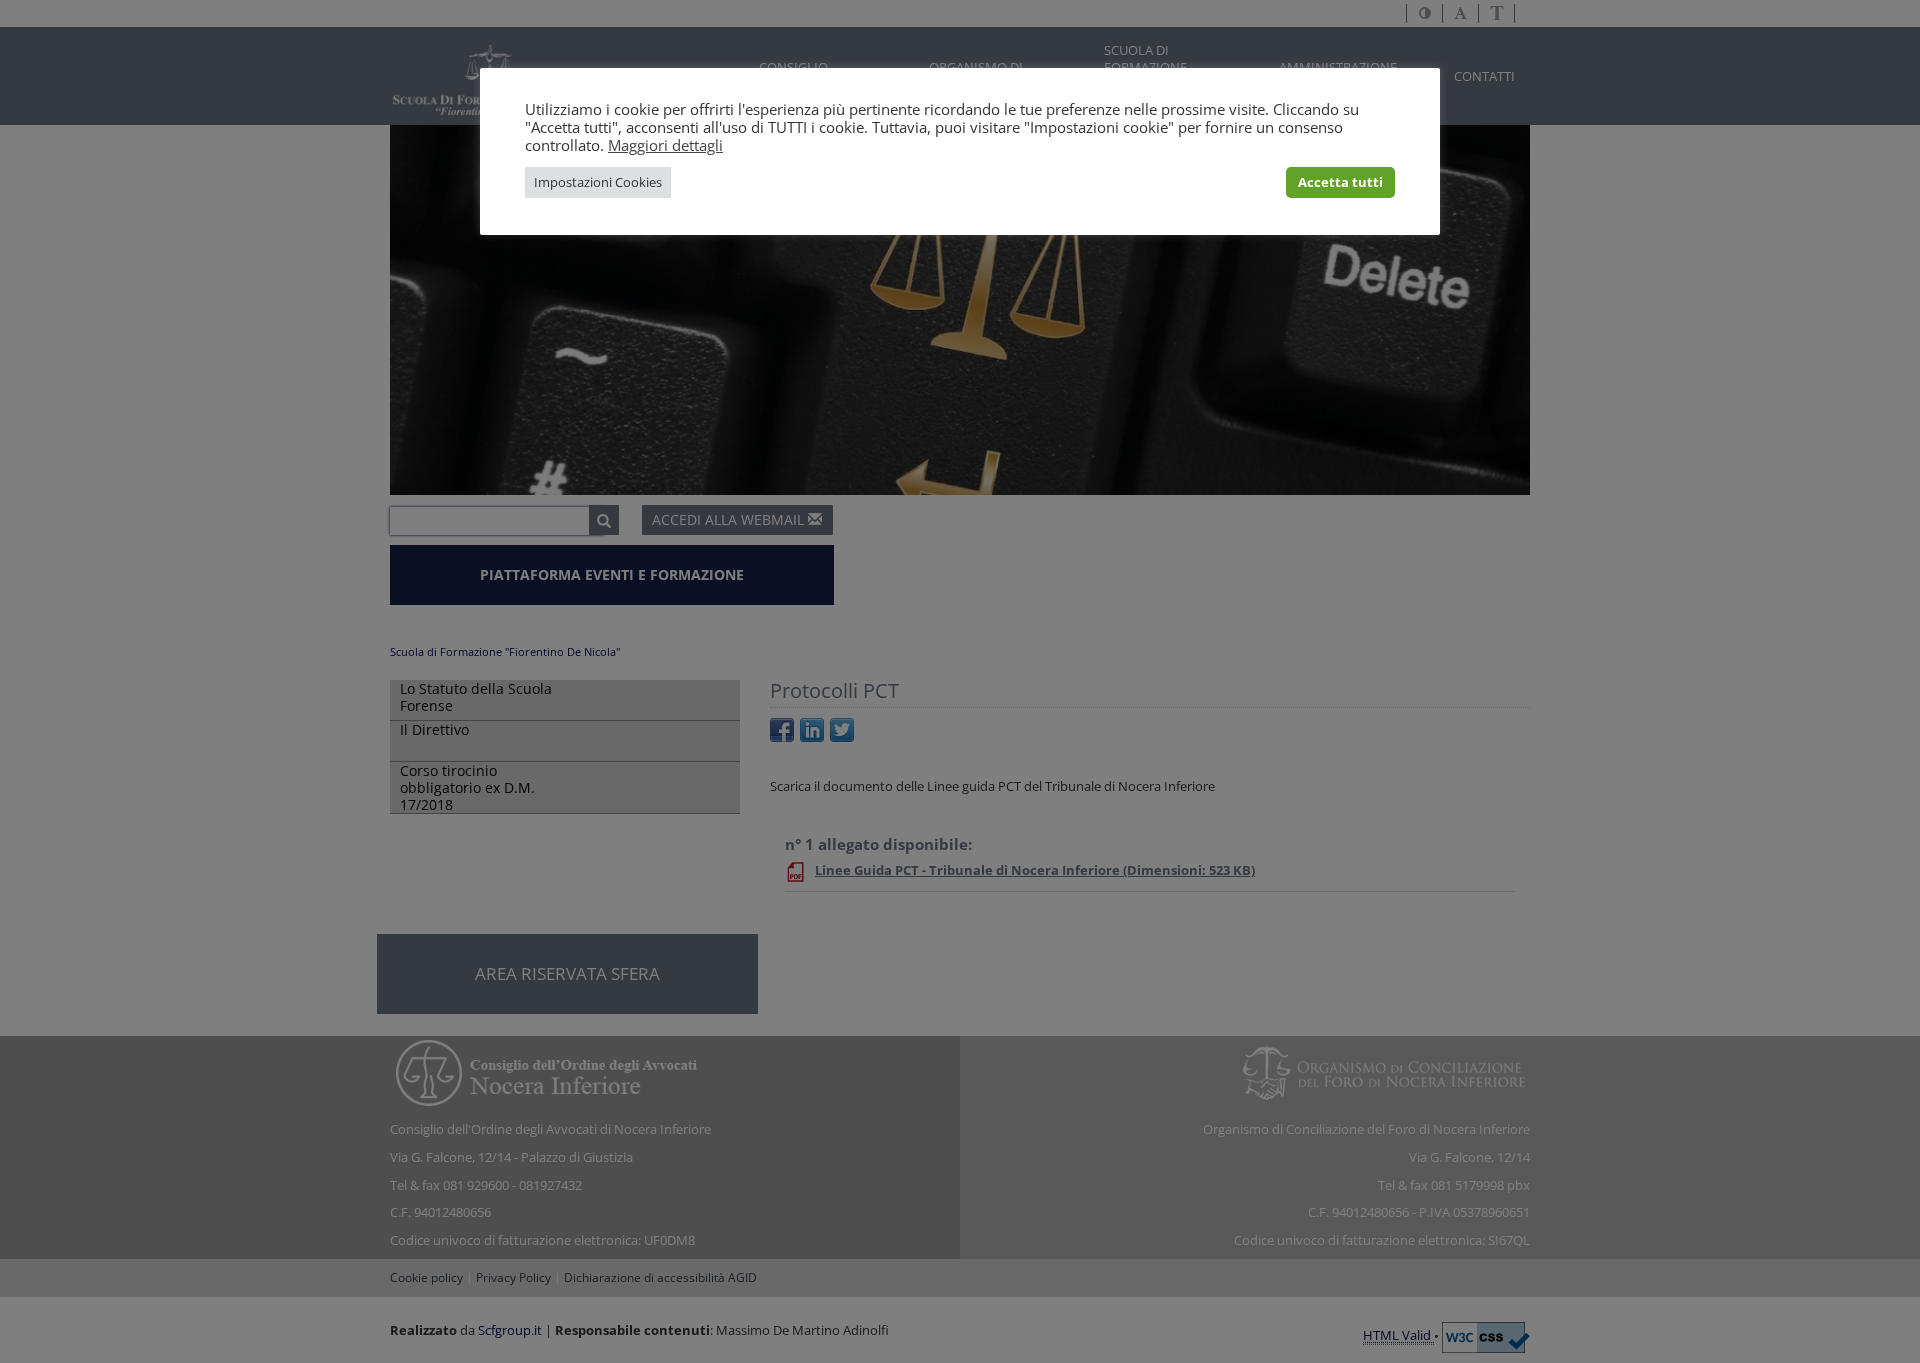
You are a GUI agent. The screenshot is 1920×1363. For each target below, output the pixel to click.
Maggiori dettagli (665, 145)
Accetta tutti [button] (1340, 182)
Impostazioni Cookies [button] (598, 182)
